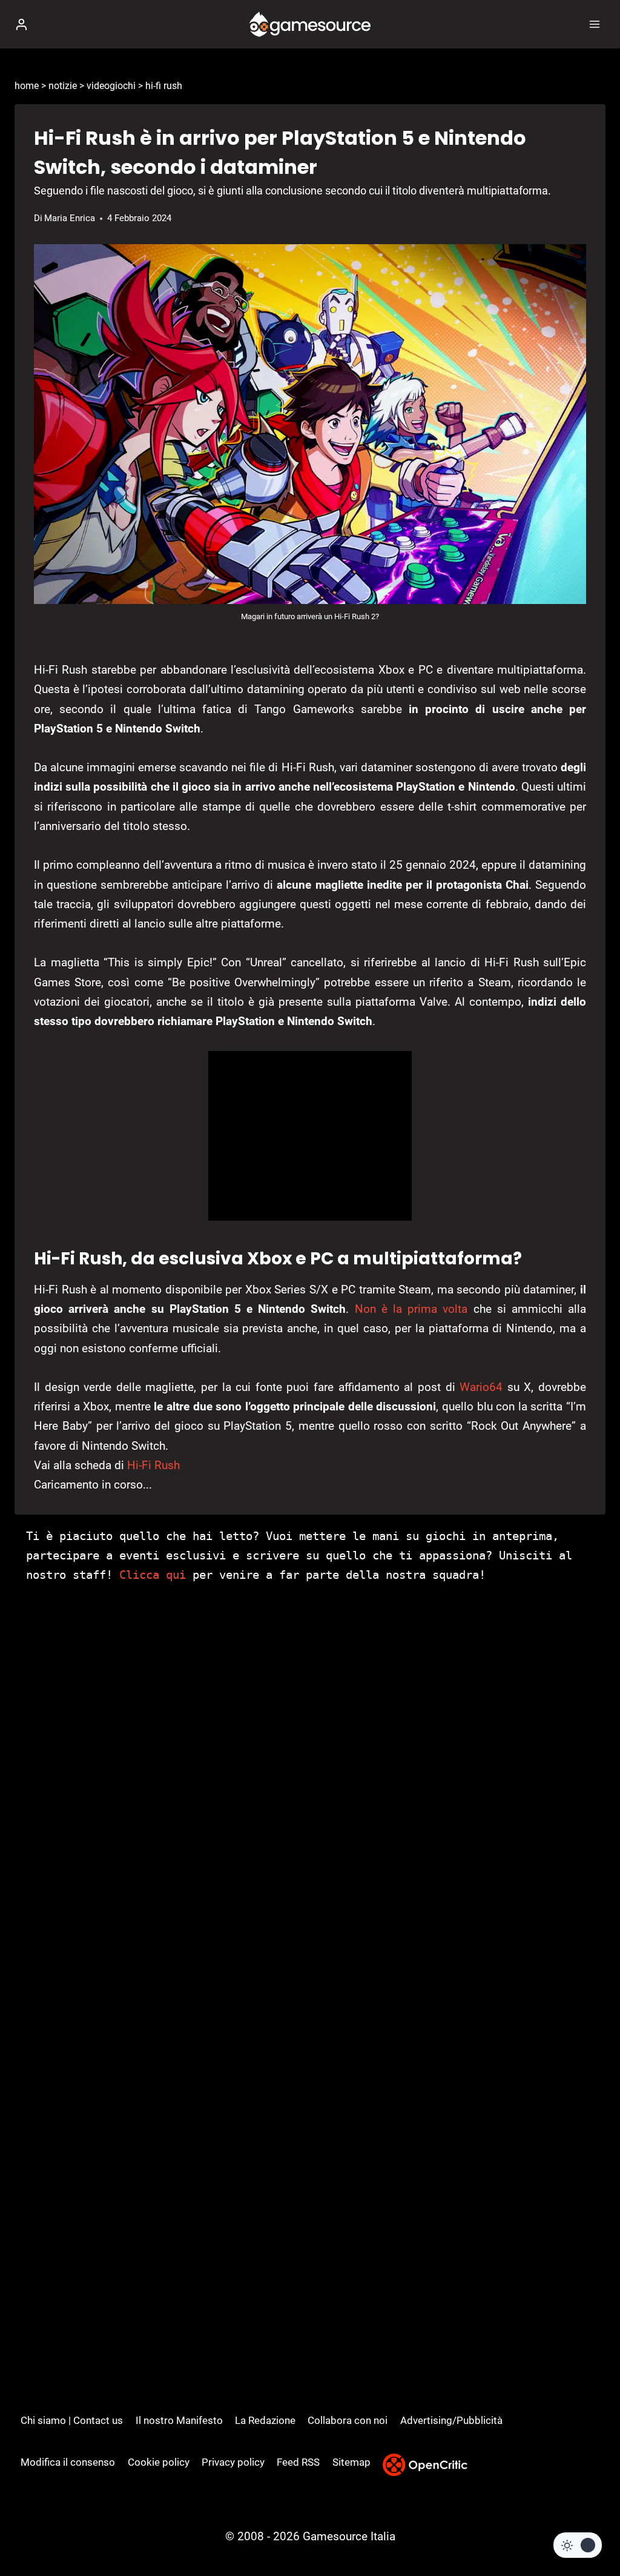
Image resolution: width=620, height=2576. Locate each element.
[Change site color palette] (578, 2545)
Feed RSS (298, 2462)
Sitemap (351, 2462)
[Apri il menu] (594, 24)
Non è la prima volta (411, 1309)
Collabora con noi (348, 2420)
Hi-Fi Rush (153, 1465)
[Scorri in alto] (590, 2530)
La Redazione (265, 2420)
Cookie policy (159, 2462)
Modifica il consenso (68, 2462)
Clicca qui (153, 1575)
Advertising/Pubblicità (451, 2420)
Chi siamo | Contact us (72, 2420)
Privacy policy (233, 2462)
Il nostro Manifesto (179, 2420)
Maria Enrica (70, 218)
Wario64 (481, 1387)
